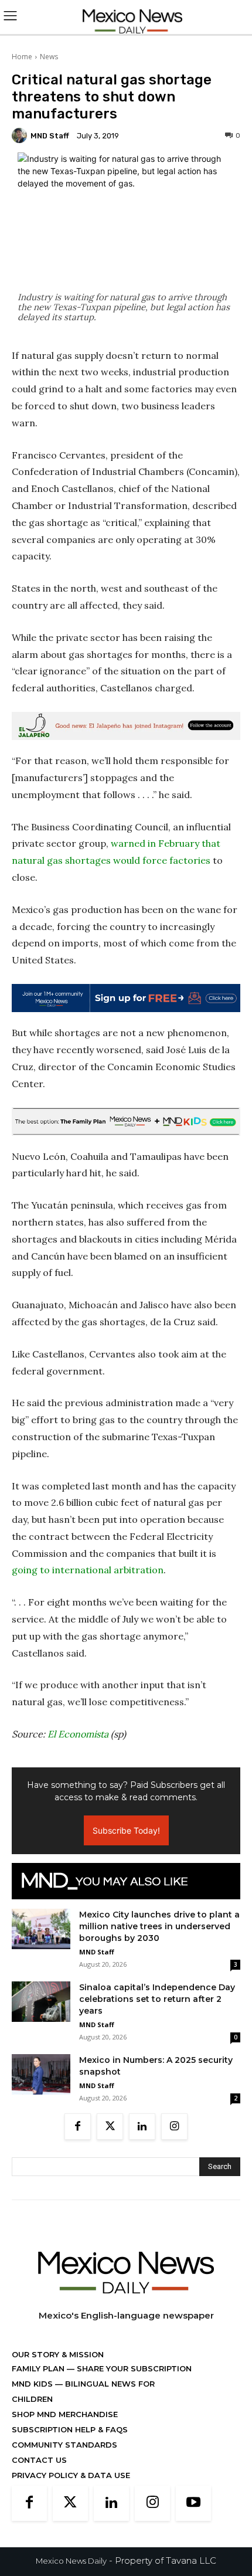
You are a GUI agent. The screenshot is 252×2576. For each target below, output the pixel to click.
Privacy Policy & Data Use (71, 2475)
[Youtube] (193, 2503)
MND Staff (50, 136)
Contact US (39, 2460)
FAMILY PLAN (39, 2368)
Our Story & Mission (58, 2354)
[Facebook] (78, 2127)
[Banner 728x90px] (126, 1121)
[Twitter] (110, 2127)
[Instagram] (174, 2127)
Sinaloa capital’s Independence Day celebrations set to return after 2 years (157, 1999)
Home (22, 57)
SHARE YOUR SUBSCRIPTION (133, 2368)
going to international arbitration (88, 1570)
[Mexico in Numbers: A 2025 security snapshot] (41, 2074)
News (49, 57)
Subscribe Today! (126, 1830)
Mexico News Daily (71, 2561)
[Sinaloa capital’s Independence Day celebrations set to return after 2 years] (41, 2002)
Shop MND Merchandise (65, 2414)
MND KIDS (33, 2384)
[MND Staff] (21, 135)
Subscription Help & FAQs (70, 2429)
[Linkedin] (142, 2127)
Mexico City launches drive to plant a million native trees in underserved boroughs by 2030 (159, 1926)
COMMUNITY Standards (64, 2445)
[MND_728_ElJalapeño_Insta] (126, 726)
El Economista (78, 1734)
